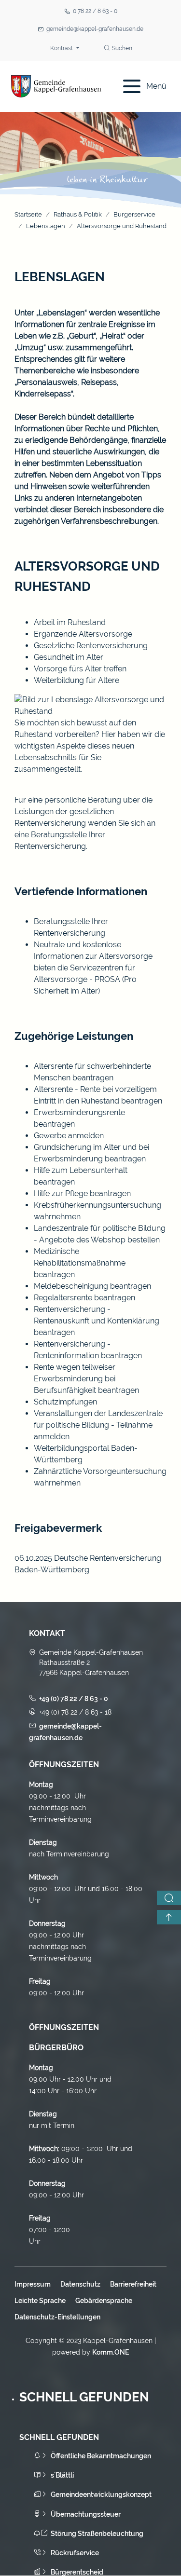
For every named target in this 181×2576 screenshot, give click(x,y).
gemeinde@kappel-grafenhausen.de (95, 29)
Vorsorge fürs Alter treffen (80, 669)
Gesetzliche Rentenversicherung (91, 646)
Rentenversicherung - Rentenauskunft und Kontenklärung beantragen (97, 1321)
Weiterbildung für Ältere (77, 680)
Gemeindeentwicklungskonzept (101, 2494)
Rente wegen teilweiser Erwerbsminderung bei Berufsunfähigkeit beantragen (86, 1379)
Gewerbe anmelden (69, 1136)
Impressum (33, 2284)
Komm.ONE (111, 2352)
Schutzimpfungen (65, 1402)
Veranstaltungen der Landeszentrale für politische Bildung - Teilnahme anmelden (98, 1425)
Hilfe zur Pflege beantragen (82, 1193)
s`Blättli (62, 2475)
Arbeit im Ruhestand (70, 622)
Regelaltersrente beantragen (84, 1298)
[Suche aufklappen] (169, 1898)
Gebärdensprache (104, 2301)
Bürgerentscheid (77, 2572)
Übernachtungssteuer (86, 2514)
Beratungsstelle (62, 921)
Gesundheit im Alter (69, 657)
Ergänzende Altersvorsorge (83, 634)
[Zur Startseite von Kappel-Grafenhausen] (56, 86)
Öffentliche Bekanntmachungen (101, 2456)
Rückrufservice (75, 2553)
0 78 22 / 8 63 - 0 (95, 11)
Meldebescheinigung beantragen (92, 1286)
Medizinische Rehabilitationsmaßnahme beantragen (80, 1263)
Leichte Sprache (40, 2301)
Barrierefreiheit (133, 2284)
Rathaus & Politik (78, 214)
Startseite (28, 214)
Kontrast (62, 48)
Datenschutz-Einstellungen (57, 2317)
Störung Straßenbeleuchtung (97, 2534)
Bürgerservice (134, 214)
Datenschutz (80, 2284)
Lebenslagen (46, 226)
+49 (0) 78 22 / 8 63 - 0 (74, 1699)
